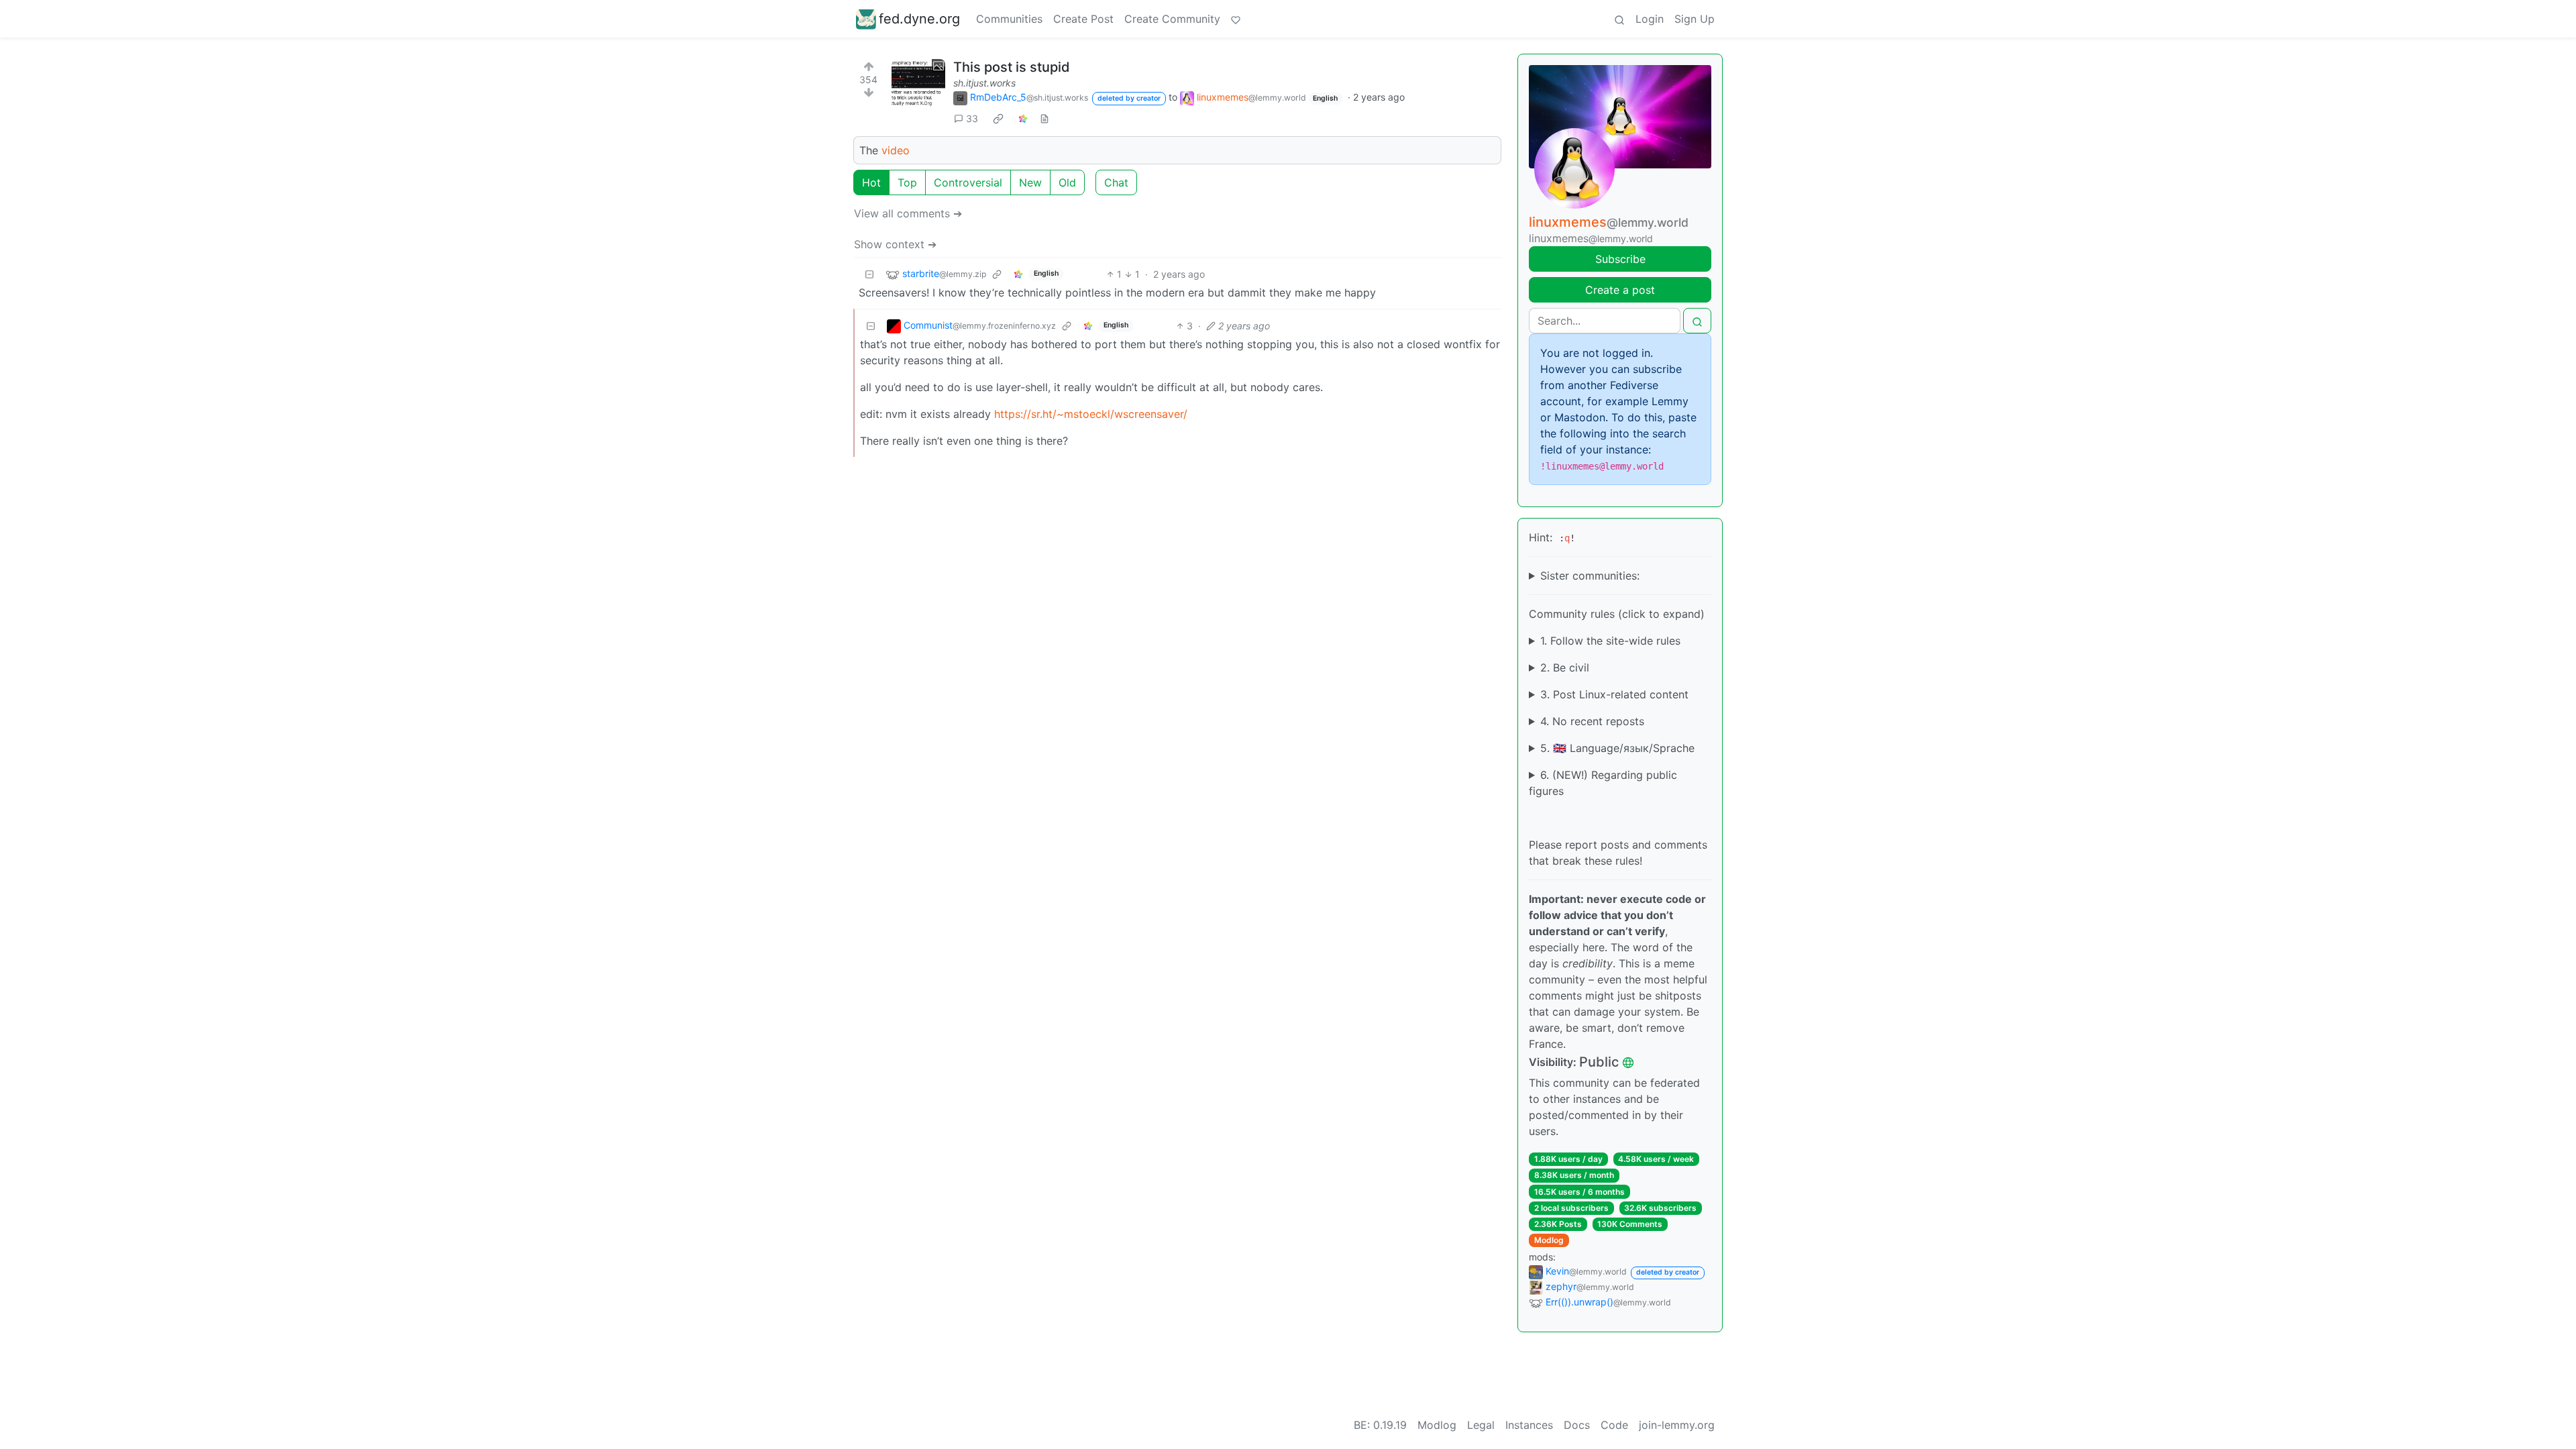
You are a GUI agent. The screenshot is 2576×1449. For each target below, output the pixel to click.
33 (972, 118)
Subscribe (1620, 259)
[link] (998, 118)
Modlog (1549, 1240)
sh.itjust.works (984, 83)
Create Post (1083, 19)
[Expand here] (918, 86)
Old (1067, 182)
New (1030, 182)
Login (1650, 19)
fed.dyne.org (919, 19)
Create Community (1172, 19)
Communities (1009, 19)
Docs (1577, 1425)
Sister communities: (1590, 576)
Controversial (968, 182)
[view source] (1044, 118)
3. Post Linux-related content (1614, 694)
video (896, 150)
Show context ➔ (895, 244)
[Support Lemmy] (1236, 19)
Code (1614, 1425)
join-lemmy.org (1677, 1425)
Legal (1481, 1425)
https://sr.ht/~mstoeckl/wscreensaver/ (1091, 414)
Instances (1529, 1425)
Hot (871, 182)
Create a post (1620, 290)
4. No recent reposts (1592, 721)
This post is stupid (1012, 67)
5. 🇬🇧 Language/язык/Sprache (1617, 748)
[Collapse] (869, 274)
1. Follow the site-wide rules (1610, 641)
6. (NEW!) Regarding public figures (1603, 783)
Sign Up (1695, 19)
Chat (1116, 182)
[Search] (1619, 19)
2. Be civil (1565, 667)
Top (907, 182)
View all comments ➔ (908, 213)
